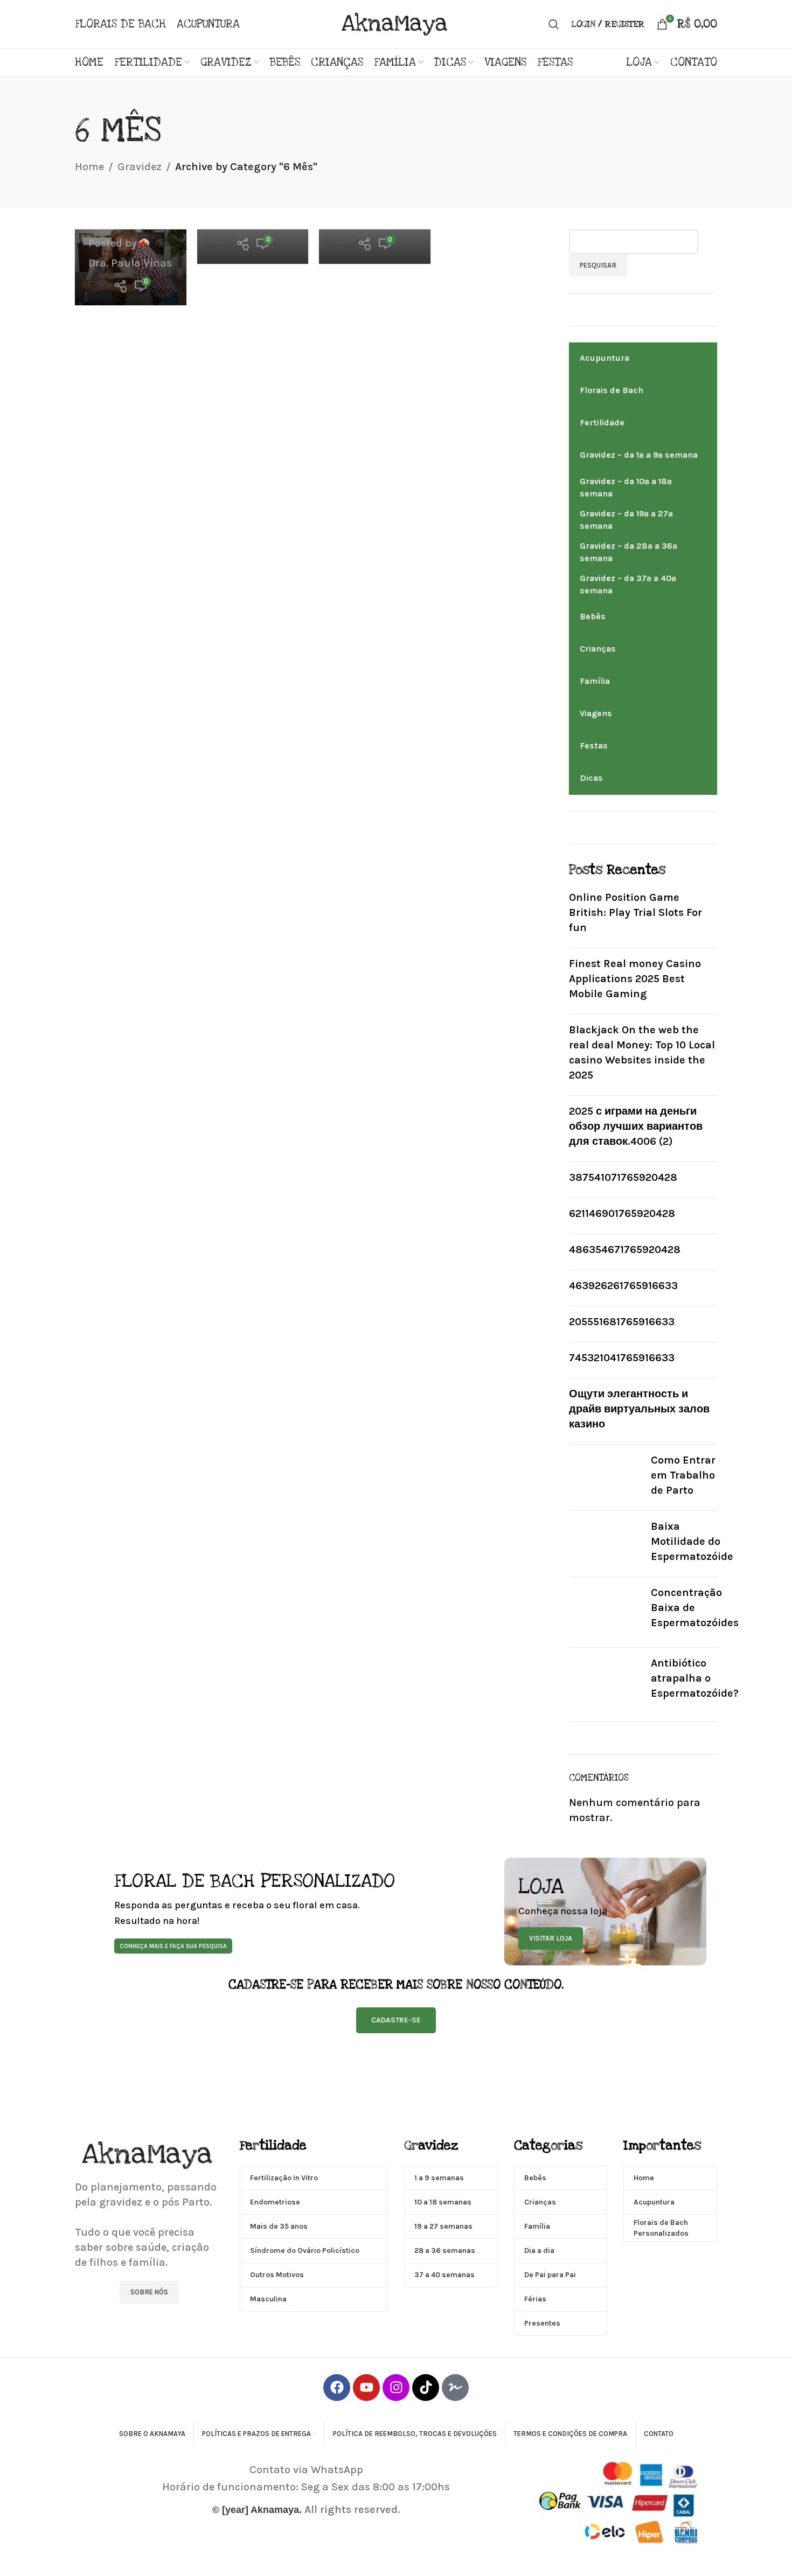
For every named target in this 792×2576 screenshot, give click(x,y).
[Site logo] (396, 23)
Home (89, 167)
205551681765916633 (622, 1322)
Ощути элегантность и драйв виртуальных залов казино (639, 1409)
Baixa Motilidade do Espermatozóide (692, 1541)
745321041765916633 (622, 1358)
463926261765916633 (623, 1286)
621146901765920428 (622, 1213)
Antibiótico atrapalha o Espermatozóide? (695, 1678)
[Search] (554, 24)
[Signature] (455, 2388)
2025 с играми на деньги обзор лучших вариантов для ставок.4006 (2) (636, 1126)
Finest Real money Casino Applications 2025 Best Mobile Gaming (635, 979)
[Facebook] (337, 2388)
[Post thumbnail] (606, 1478)
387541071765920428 (623, 1177)
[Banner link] (290, 1912)
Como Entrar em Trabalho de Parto (683, 1475)
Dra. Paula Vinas (130, 263)
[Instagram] (396, 2388)
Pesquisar (598, 265)
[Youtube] (366, 2388)
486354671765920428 (625, 1249)
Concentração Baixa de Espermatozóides (695, 1608)
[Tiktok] (426, 2388)
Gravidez (140, 167)
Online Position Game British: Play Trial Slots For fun (635, 912)
